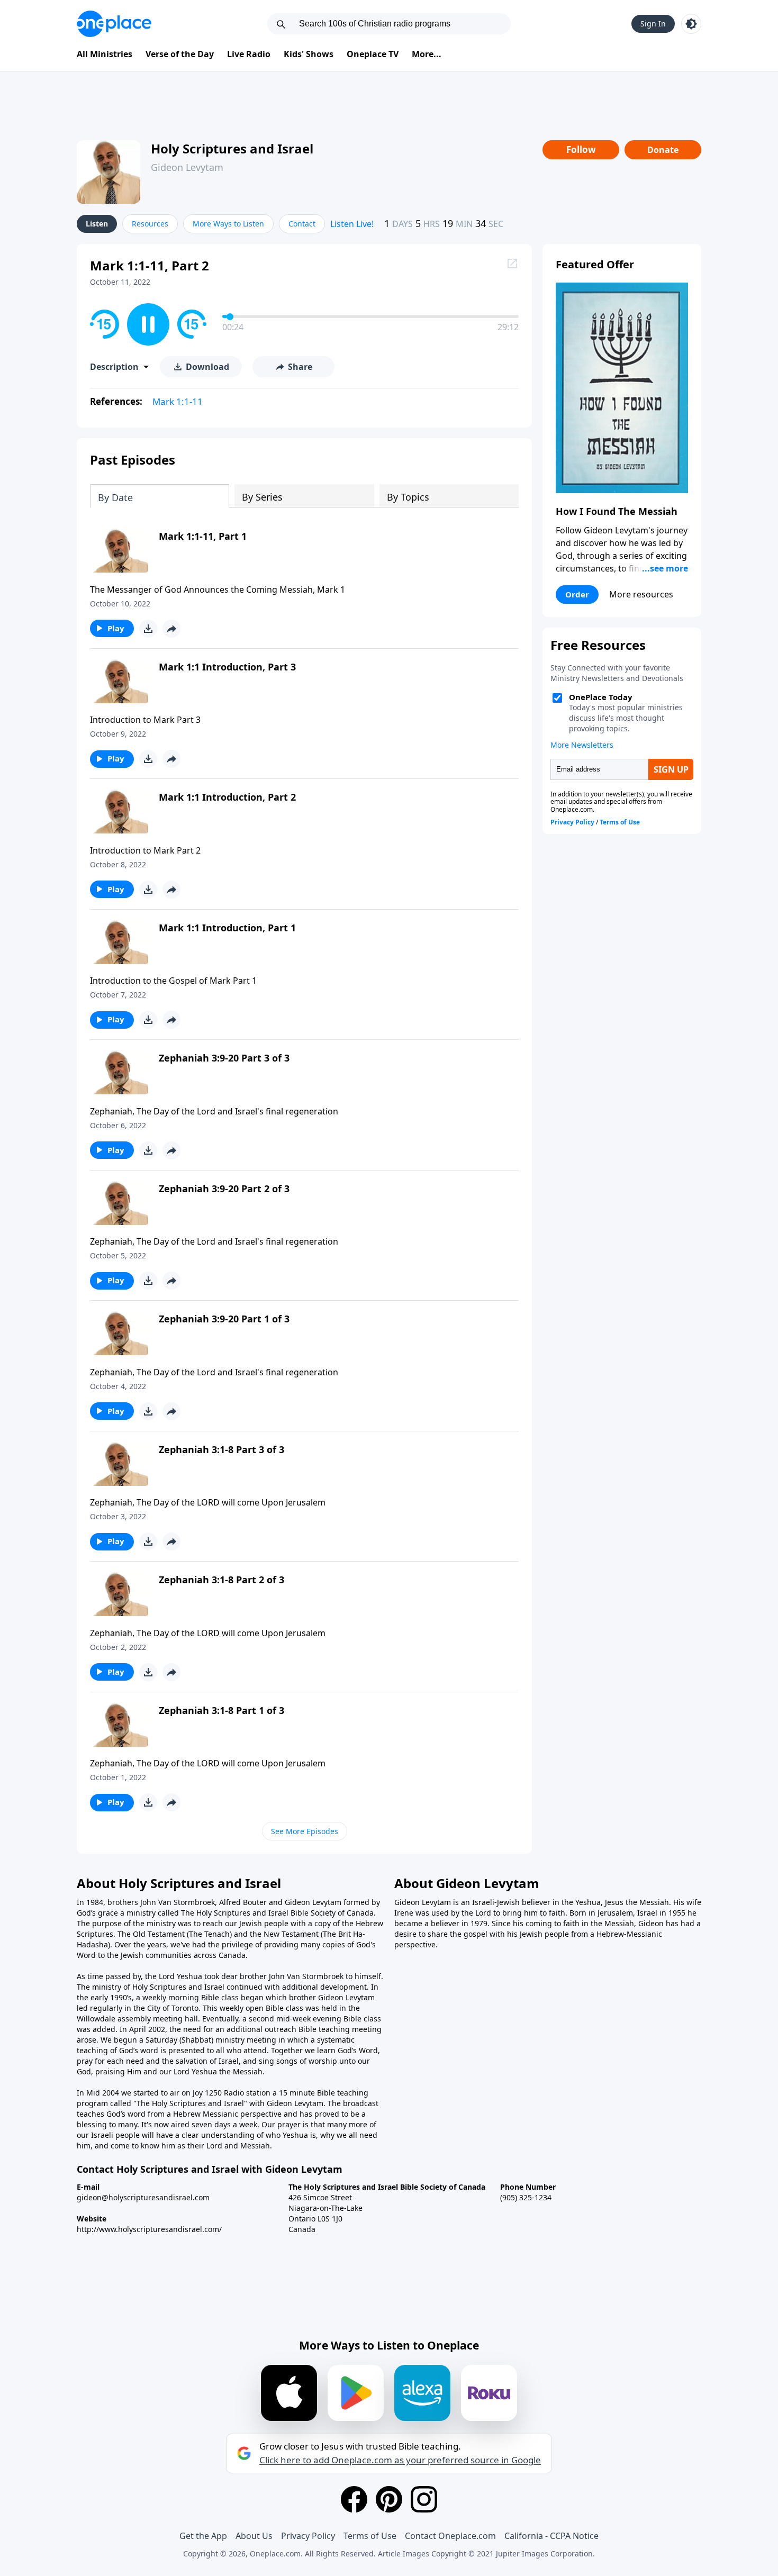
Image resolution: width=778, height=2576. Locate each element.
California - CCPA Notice (551, 2536)
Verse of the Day (180, 54)
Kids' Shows (309, 54)
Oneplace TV (373, 54)
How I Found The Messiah (617, 511)
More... (427, 54)
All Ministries (105, 54)
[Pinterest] (389, 2499)
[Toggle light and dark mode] (691, 24)
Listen (97, 224)
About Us (254, 2536)
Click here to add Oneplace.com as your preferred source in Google (400, 2460)
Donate (663, 150)
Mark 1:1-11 (178, 401)
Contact (302, 224)
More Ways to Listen (228, 224)
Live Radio (249, 54)
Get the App (203, 2536)
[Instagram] (424, 2499)
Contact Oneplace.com (450, 2536)
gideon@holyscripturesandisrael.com (143, 2197)
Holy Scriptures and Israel (232, 148)
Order (577, 594)
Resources (150, 224)
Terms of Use (370, 2536)
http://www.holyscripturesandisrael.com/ (149, 2229)
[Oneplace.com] (114, 24)
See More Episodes (305, 1831)
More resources (641, 594)
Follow (581, 149)
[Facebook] (354, 2499)
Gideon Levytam (187, 167)
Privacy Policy (308, 2536)
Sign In (653, 24)
